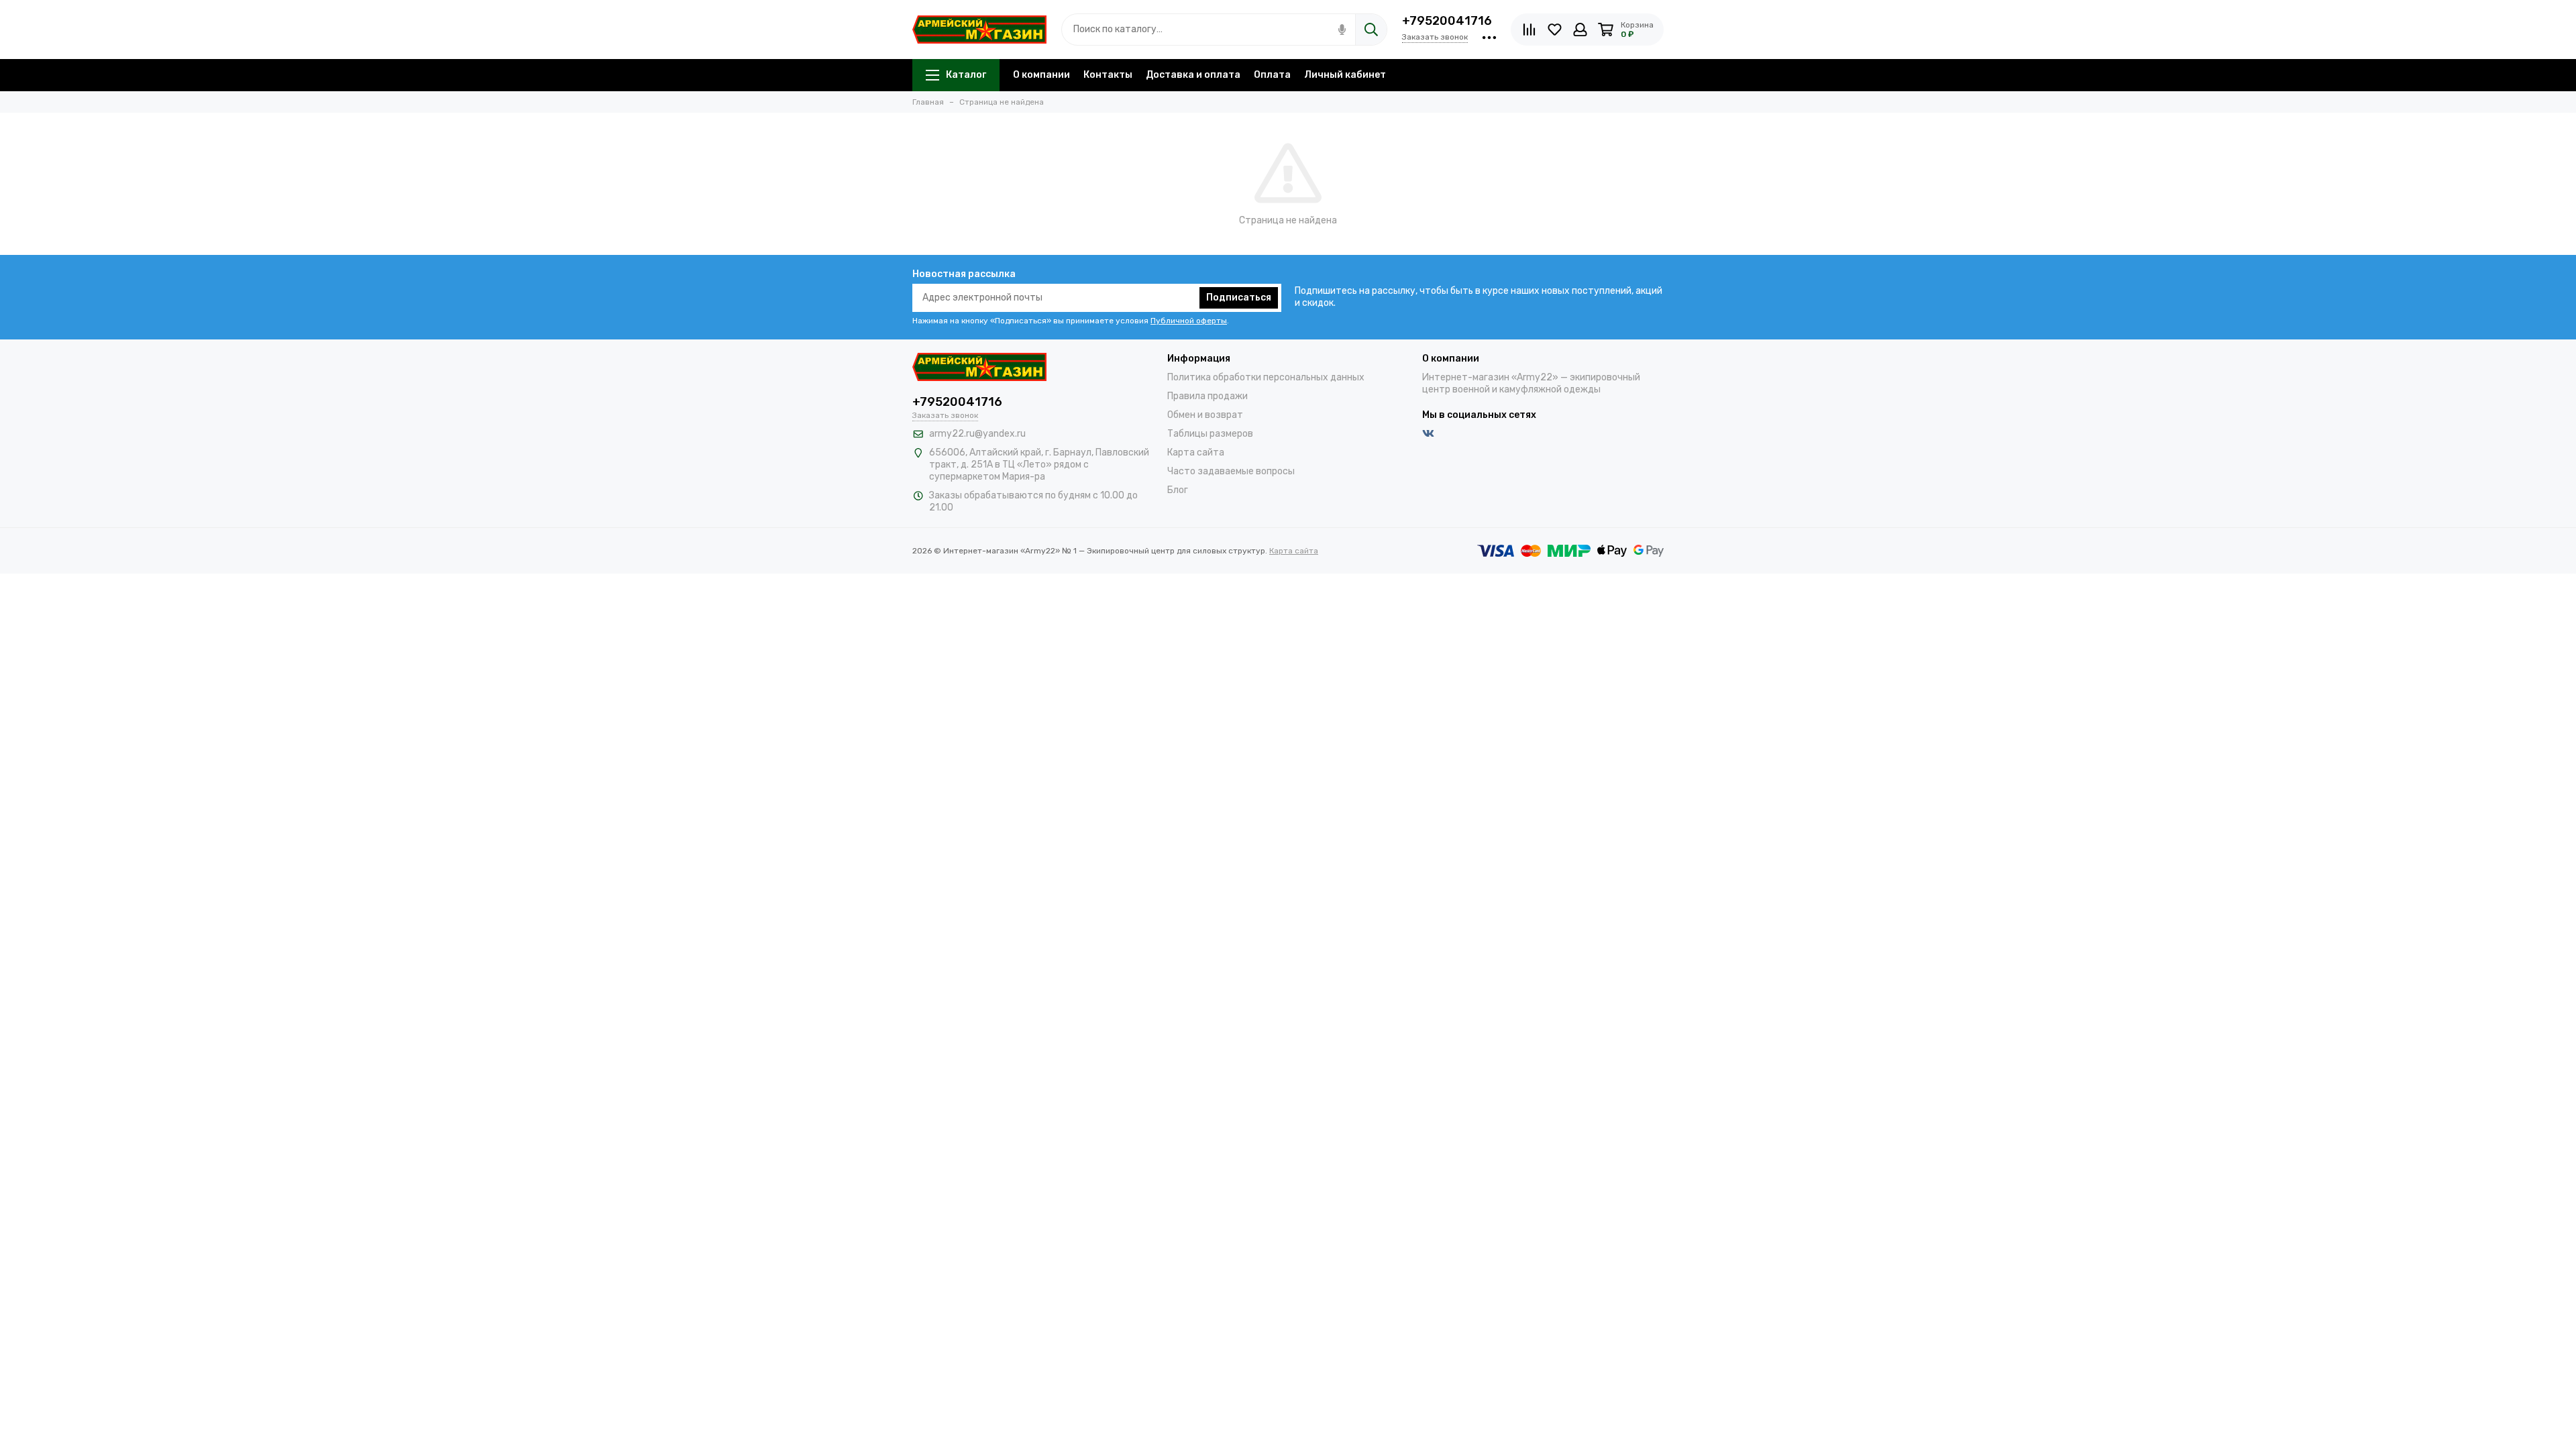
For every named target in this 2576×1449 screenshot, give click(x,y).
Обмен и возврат (1205, 415)
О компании (1041, 75)
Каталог (966, 75)
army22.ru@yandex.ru (977, 434)
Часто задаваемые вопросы (1231, 471)
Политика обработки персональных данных (1266, 377)
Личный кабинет (1345, 75)
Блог (1178, 490)
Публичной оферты (1189, 321)
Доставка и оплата (1193, 75)
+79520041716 (1447, 21)
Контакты (1108, 75)
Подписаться (1239, 298)
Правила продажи (1207, 396)
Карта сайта (1196, 452)
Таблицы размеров (1210, 434)
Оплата (1272, 75)
